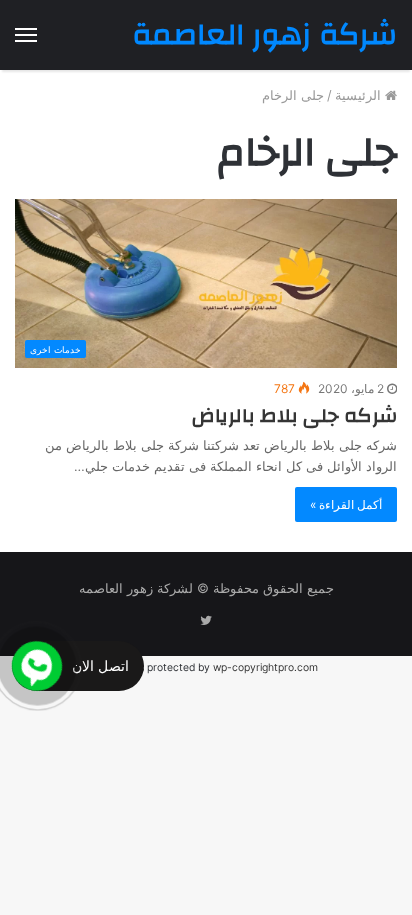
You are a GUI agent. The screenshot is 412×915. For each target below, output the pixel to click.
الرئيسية (360, 95)
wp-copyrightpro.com (265, 667)
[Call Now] (37, 666)
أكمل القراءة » (346, 504)
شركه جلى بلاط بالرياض (294, 415)
